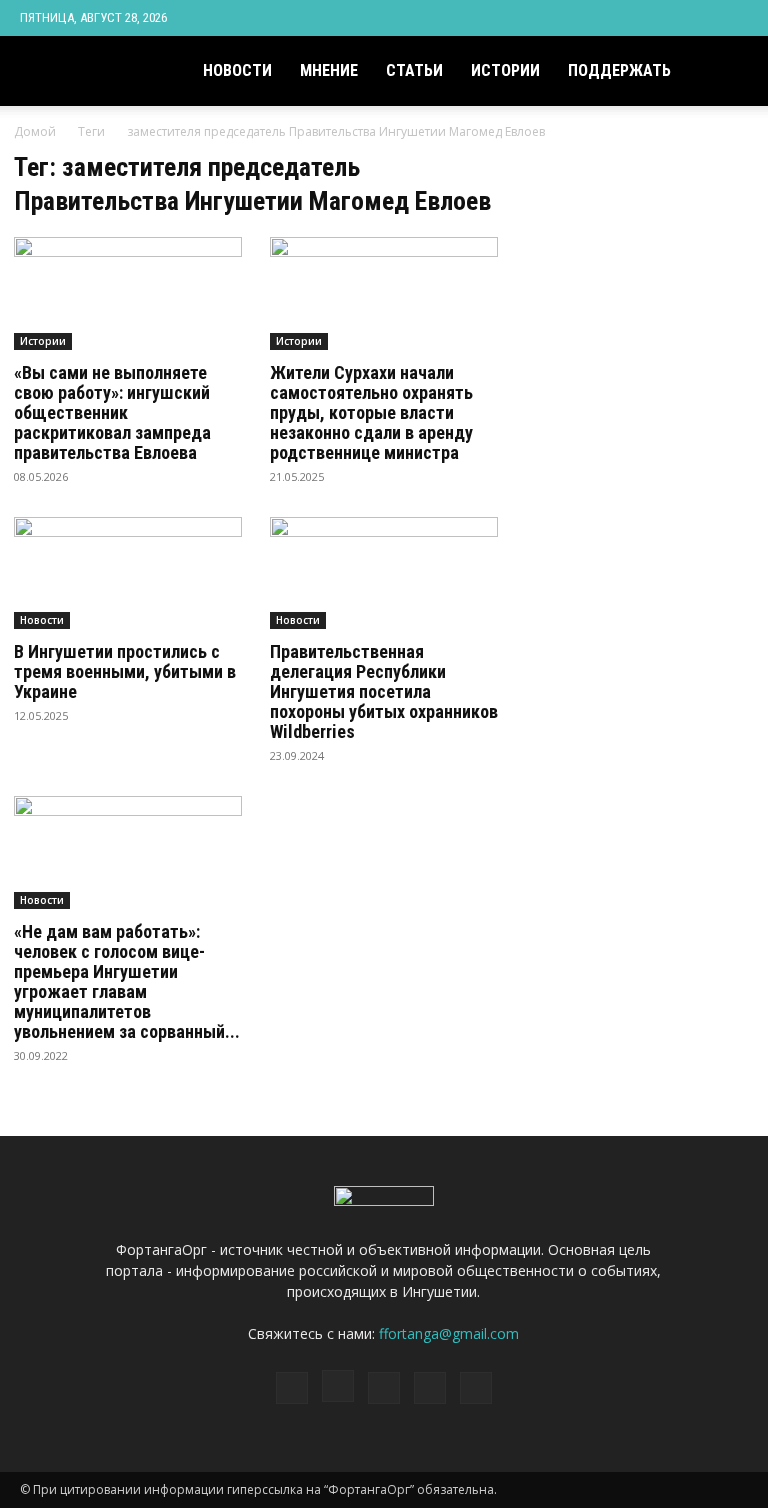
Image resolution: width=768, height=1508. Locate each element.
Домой (35, 131)
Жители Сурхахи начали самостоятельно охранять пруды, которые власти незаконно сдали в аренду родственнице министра (371, 412)
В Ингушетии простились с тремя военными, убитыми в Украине (125, 671)
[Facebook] (601, 18)
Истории (505, 70)
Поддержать (619, 70)
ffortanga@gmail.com (449, 1333)
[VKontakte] (700, 18)
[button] (724, 71)
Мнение (329, 70)
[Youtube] (733, 18)
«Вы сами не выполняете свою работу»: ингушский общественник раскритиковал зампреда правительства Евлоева (112, 412)
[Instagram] (634, 18)
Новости (237, 70)
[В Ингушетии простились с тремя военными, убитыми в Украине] (128, 573)
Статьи (414, 70)
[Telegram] (667, 18)
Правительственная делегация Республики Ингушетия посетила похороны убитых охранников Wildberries (384, 691)
